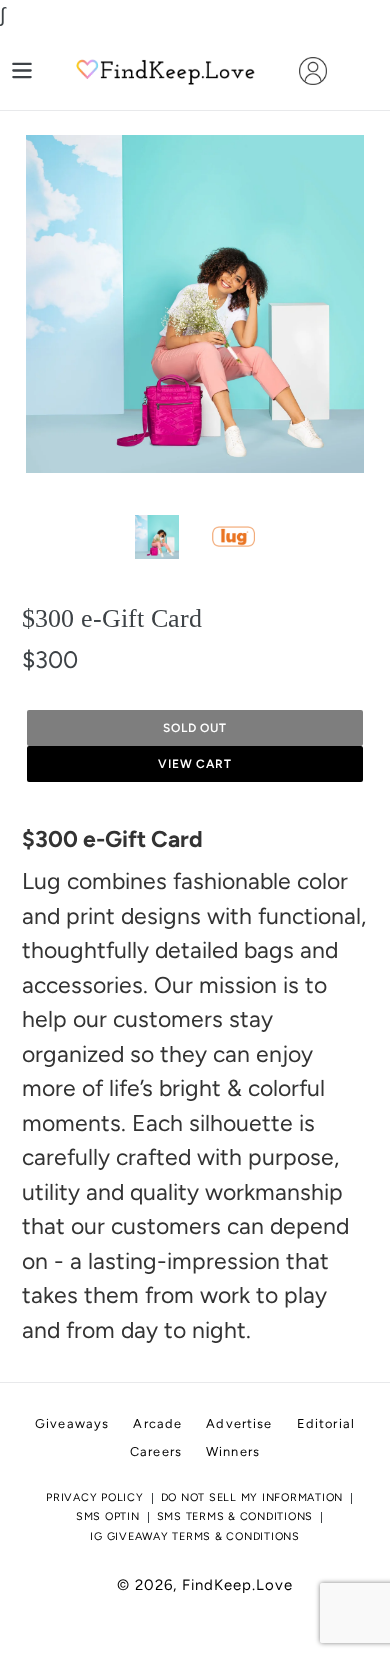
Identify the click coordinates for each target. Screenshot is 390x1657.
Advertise (239, 1423)
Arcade (157, 1423)
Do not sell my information (252, 1497)
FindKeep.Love (237, 1585)
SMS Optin (108, 1516)
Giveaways (72, 1423)
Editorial (326, 1423)
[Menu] (22, 70)
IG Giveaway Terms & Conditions (195, 1536)
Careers (156, 1451)
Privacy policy (95, 1497)
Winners (233, 1451)
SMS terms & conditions (235, 1516)
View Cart (195, 764)
